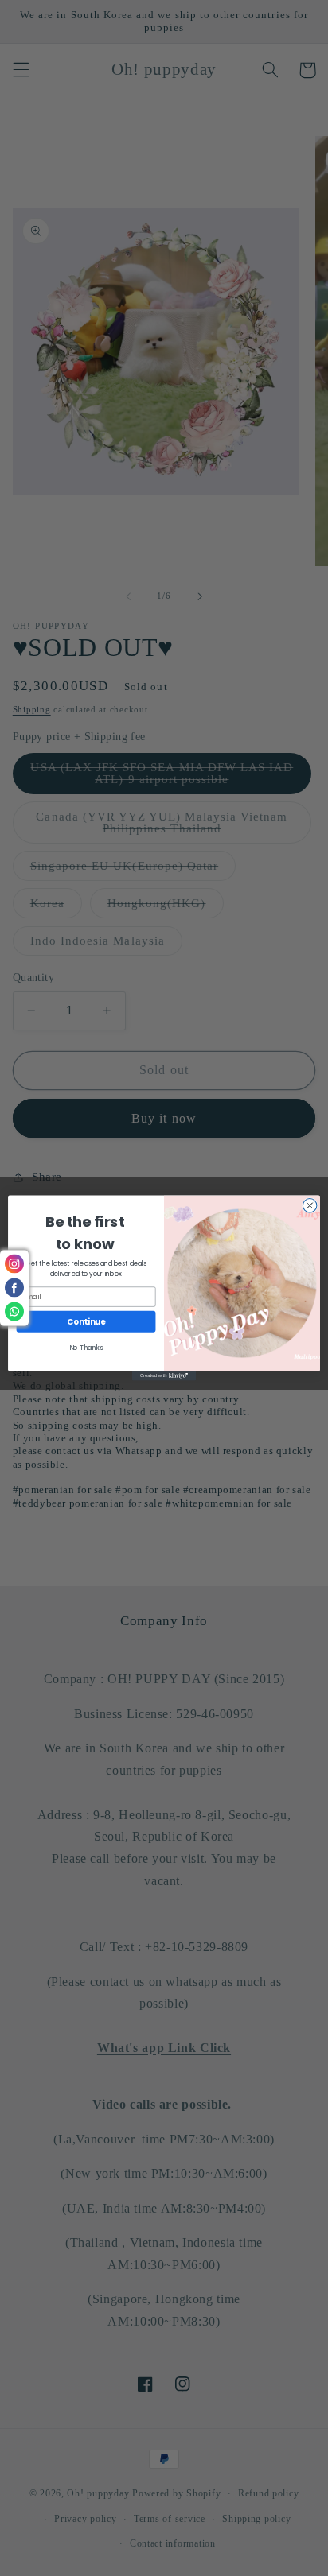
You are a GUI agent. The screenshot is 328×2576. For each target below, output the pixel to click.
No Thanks (86, 1348)
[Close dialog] (310, 1205)
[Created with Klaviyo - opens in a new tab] (164, 1376)
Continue (86, 1321)
